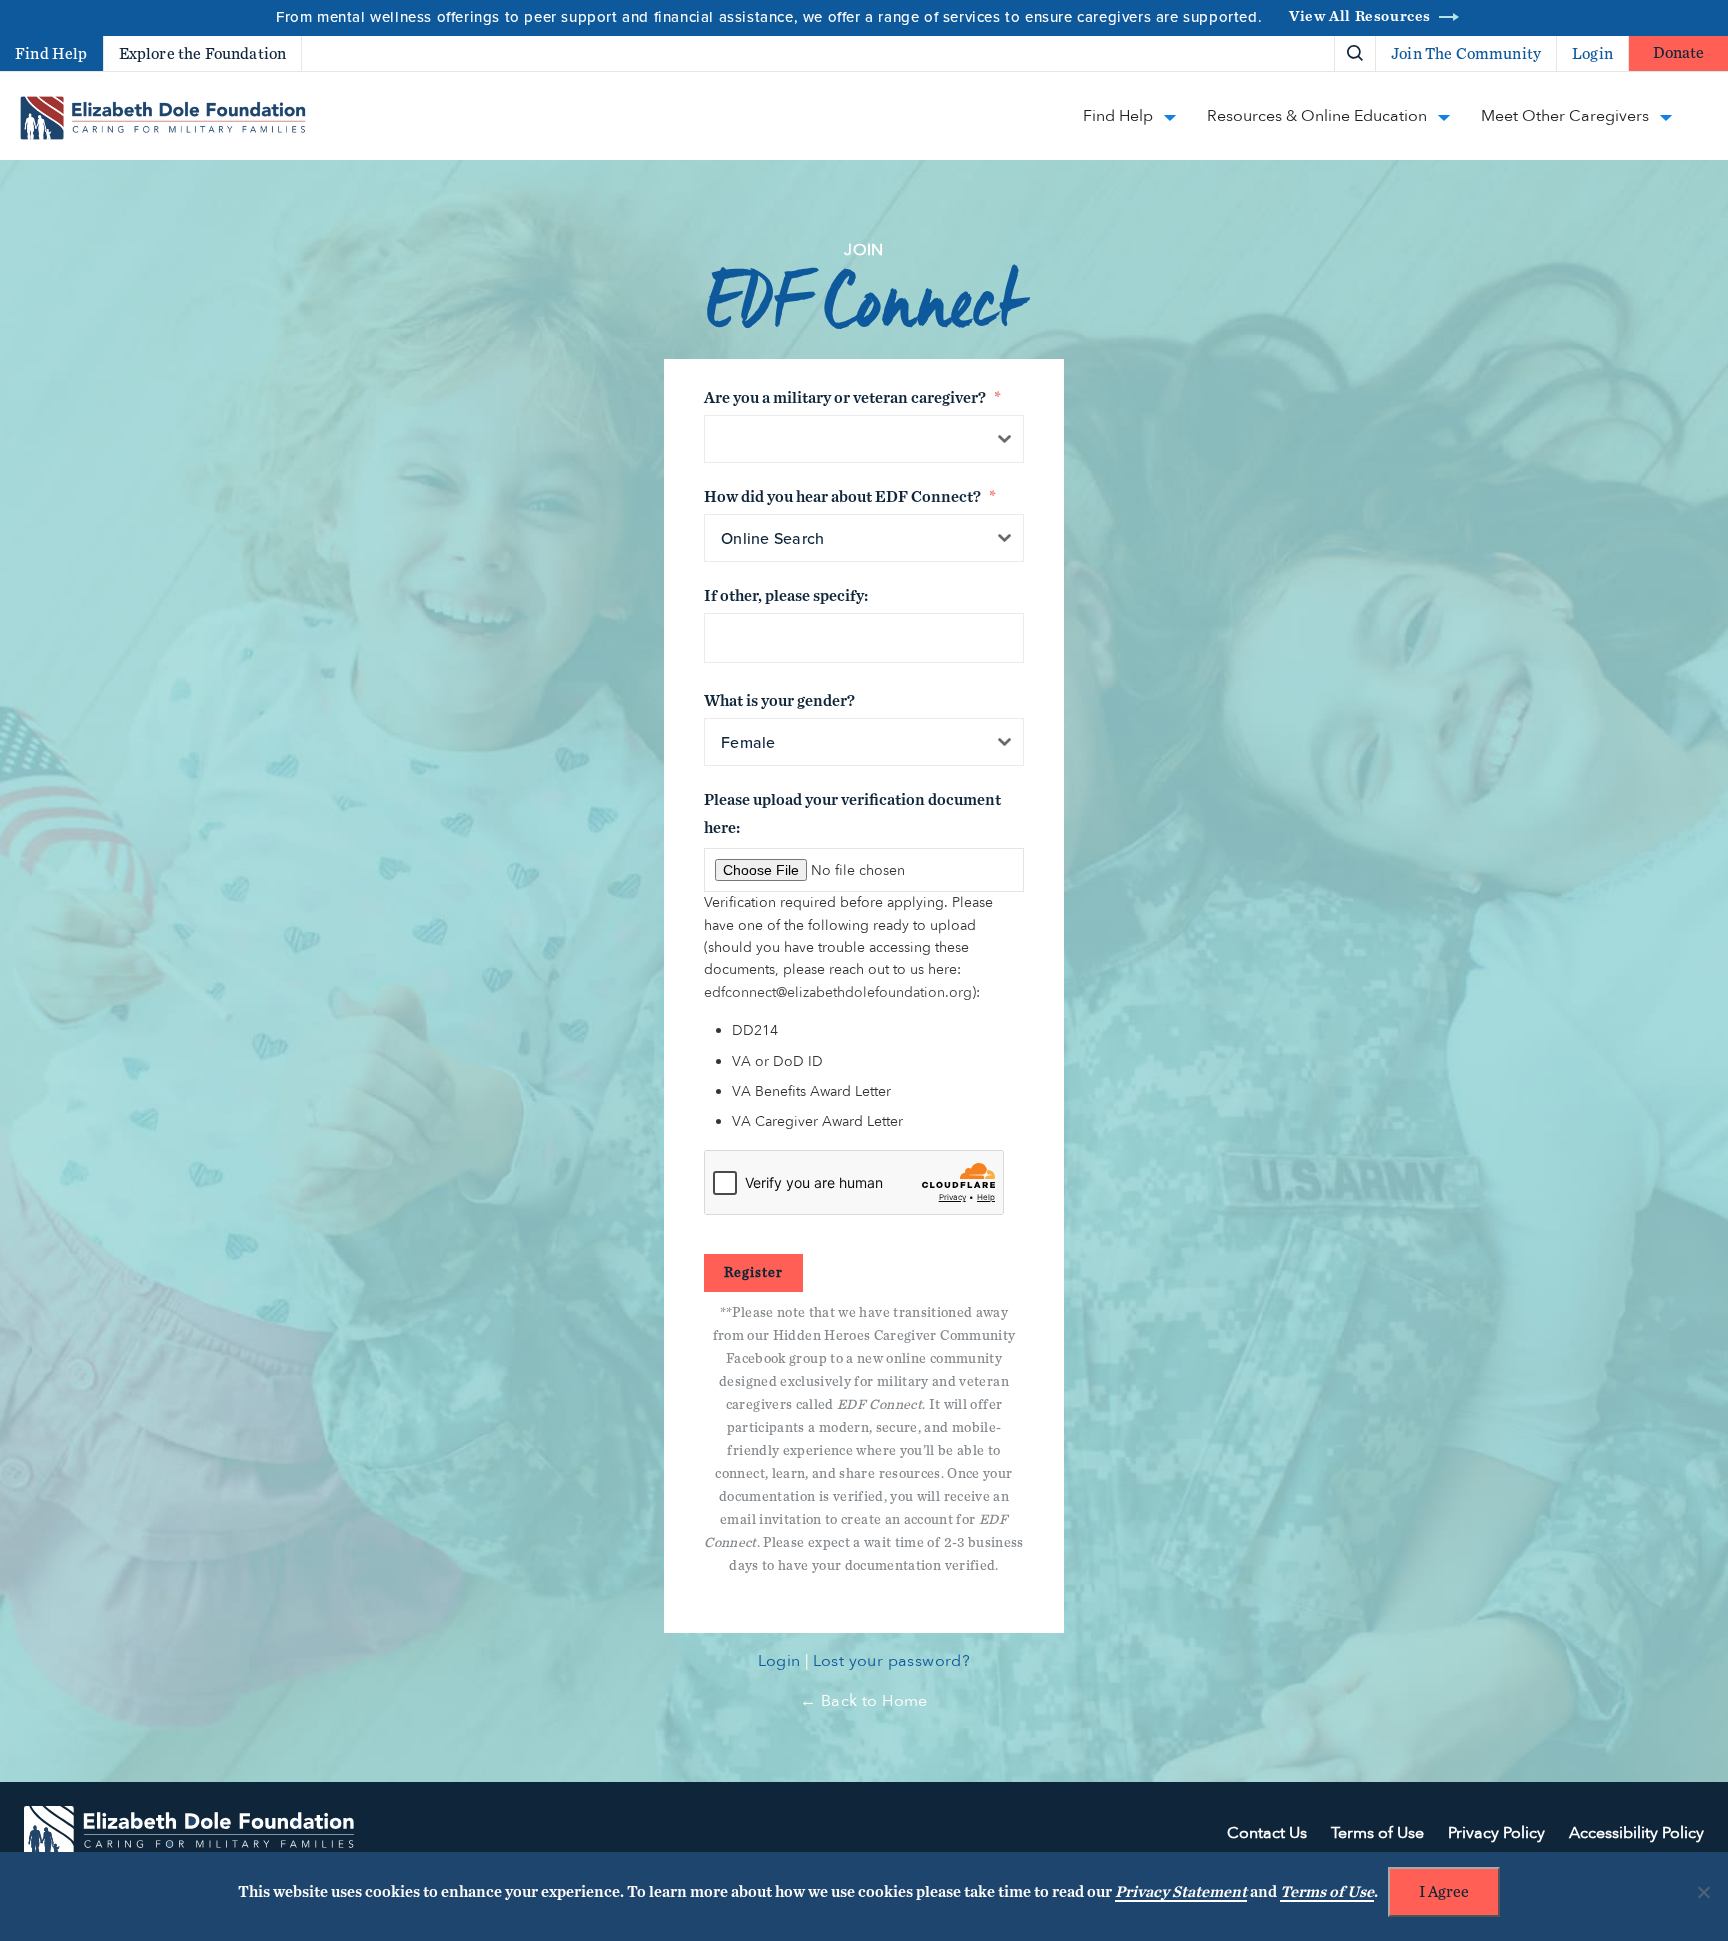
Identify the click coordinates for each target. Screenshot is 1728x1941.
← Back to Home (864, 1701)
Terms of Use (1327, 1892)
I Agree (1444, 1892)
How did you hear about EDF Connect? (850, 497)
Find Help (51, 54)
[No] (1703, 1892)
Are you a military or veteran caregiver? (852, 398)
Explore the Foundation (203, 54)
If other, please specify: (786, 596)
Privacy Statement (1181, 1892)
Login (779, 1661)
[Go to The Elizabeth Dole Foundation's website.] (189, 1834)
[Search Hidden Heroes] (1355, 54)
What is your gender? (779, 701)
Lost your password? (892, 1661)
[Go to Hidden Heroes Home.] (163, 118)
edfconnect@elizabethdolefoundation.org (838, 992)
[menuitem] (1286, 53)
